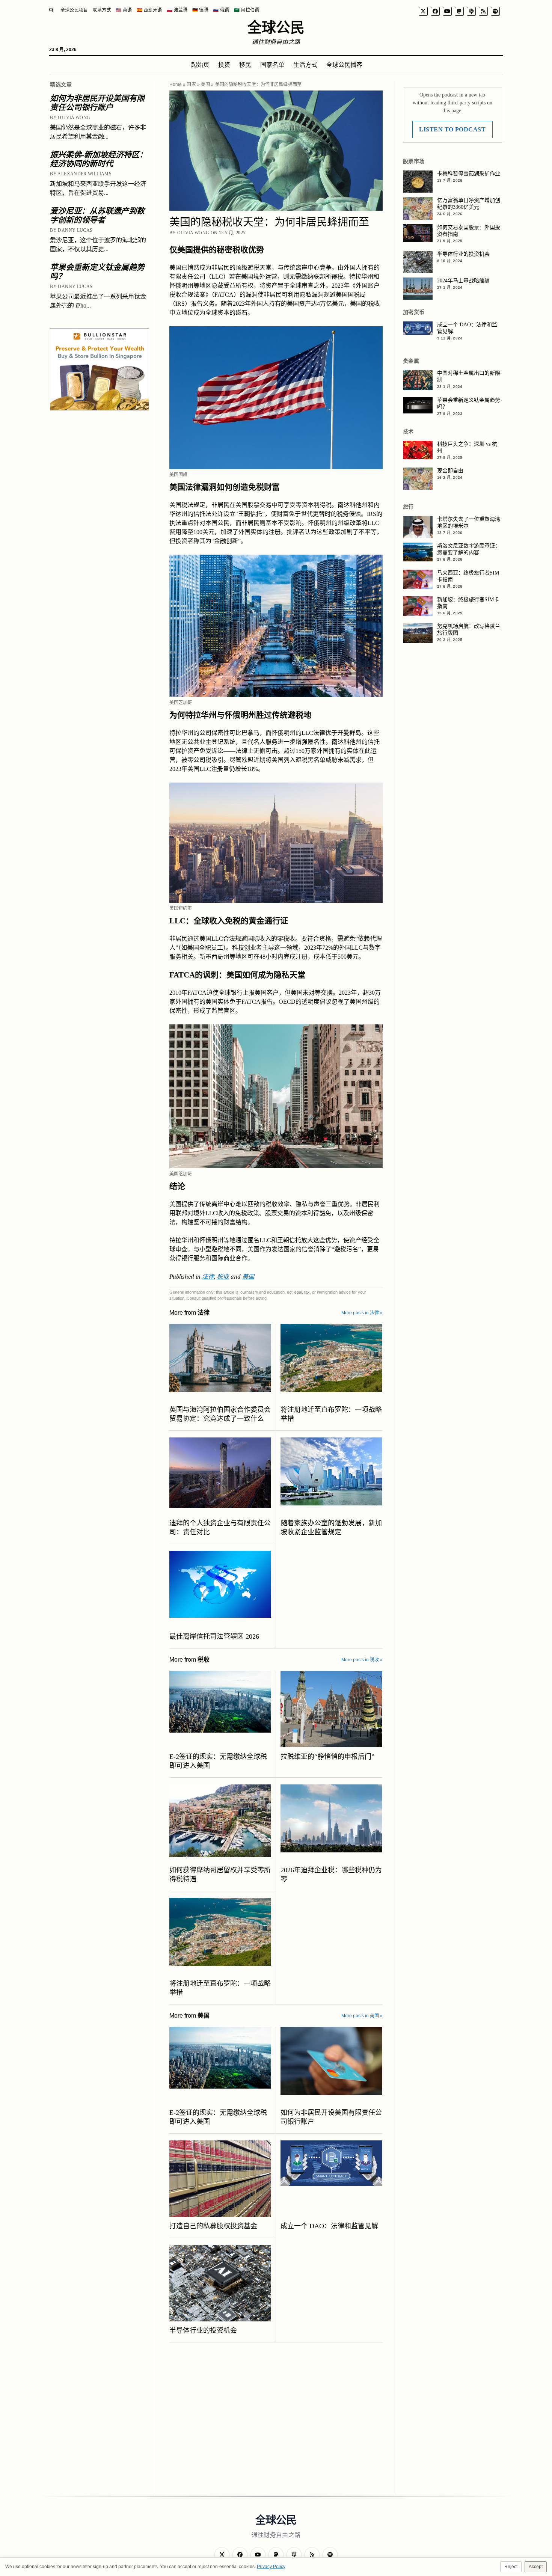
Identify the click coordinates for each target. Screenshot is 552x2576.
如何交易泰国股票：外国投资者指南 (469, 231)
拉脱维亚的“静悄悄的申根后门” (327, 1757)
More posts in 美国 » (362, 2016)
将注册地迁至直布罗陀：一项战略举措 (331, 1414)
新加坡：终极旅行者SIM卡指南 (468, 603)
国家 (191, 84)
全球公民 (276, 27)
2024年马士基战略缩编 (463, 281)
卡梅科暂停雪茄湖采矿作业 (469, 174)
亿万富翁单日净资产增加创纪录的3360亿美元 (469, 204)
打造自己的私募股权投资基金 (213, 2226)
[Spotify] (495, 11)
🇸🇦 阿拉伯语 (247, 10)
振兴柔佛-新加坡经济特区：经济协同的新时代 (99, 159)
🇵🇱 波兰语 (177, 10)
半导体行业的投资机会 (203, 2330)
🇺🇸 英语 (124, 10)
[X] (423, 11)
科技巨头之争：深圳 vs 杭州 (467, 447)
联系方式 (102, 10)
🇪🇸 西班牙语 (149, 10)
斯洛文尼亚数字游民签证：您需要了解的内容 (469, 549)
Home (176, 84)
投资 (224, 65)
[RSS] (483, 11)
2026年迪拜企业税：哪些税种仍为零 (331, 1875)
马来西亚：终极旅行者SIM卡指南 (468, 576)
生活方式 (305, 65)
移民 (245, 65)
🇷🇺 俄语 (221, 10)
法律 (208, 1276)
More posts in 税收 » (362, 1660)
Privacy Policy (271, 2567)
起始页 (200, 65)
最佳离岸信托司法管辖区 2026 (214, 1636)
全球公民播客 (344, 65)
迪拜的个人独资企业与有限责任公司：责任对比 (220, 1528)
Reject (511, 2567)
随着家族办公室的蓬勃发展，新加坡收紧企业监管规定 (331, 1528)
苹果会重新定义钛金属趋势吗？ (97, 272)
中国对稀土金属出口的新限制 (469, 376)
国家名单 (272, 65)
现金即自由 (450, 471)
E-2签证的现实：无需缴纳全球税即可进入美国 (218, 1761)
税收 (223, 1276)
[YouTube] (447, 11)
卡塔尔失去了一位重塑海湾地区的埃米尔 (469, 523)
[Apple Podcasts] (471, 11)
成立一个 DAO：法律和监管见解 (329, 2226)
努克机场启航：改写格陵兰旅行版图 (469, 630)
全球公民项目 (74, 10)
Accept (536, 2567)
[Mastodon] (459, 11)
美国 (205, 84)
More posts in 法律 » (362, 1313)
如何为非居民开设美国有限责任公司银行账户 (97, 103)
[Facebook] (435, 11)
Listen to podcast (452, 129)
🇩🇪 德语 (200, 10)
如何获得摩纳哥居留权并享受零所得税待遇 (220, 1875)
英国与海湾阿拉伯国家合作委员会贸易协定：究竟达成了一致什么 (220, 1414)
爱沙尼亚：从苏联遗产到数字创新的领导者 (97, 216)
